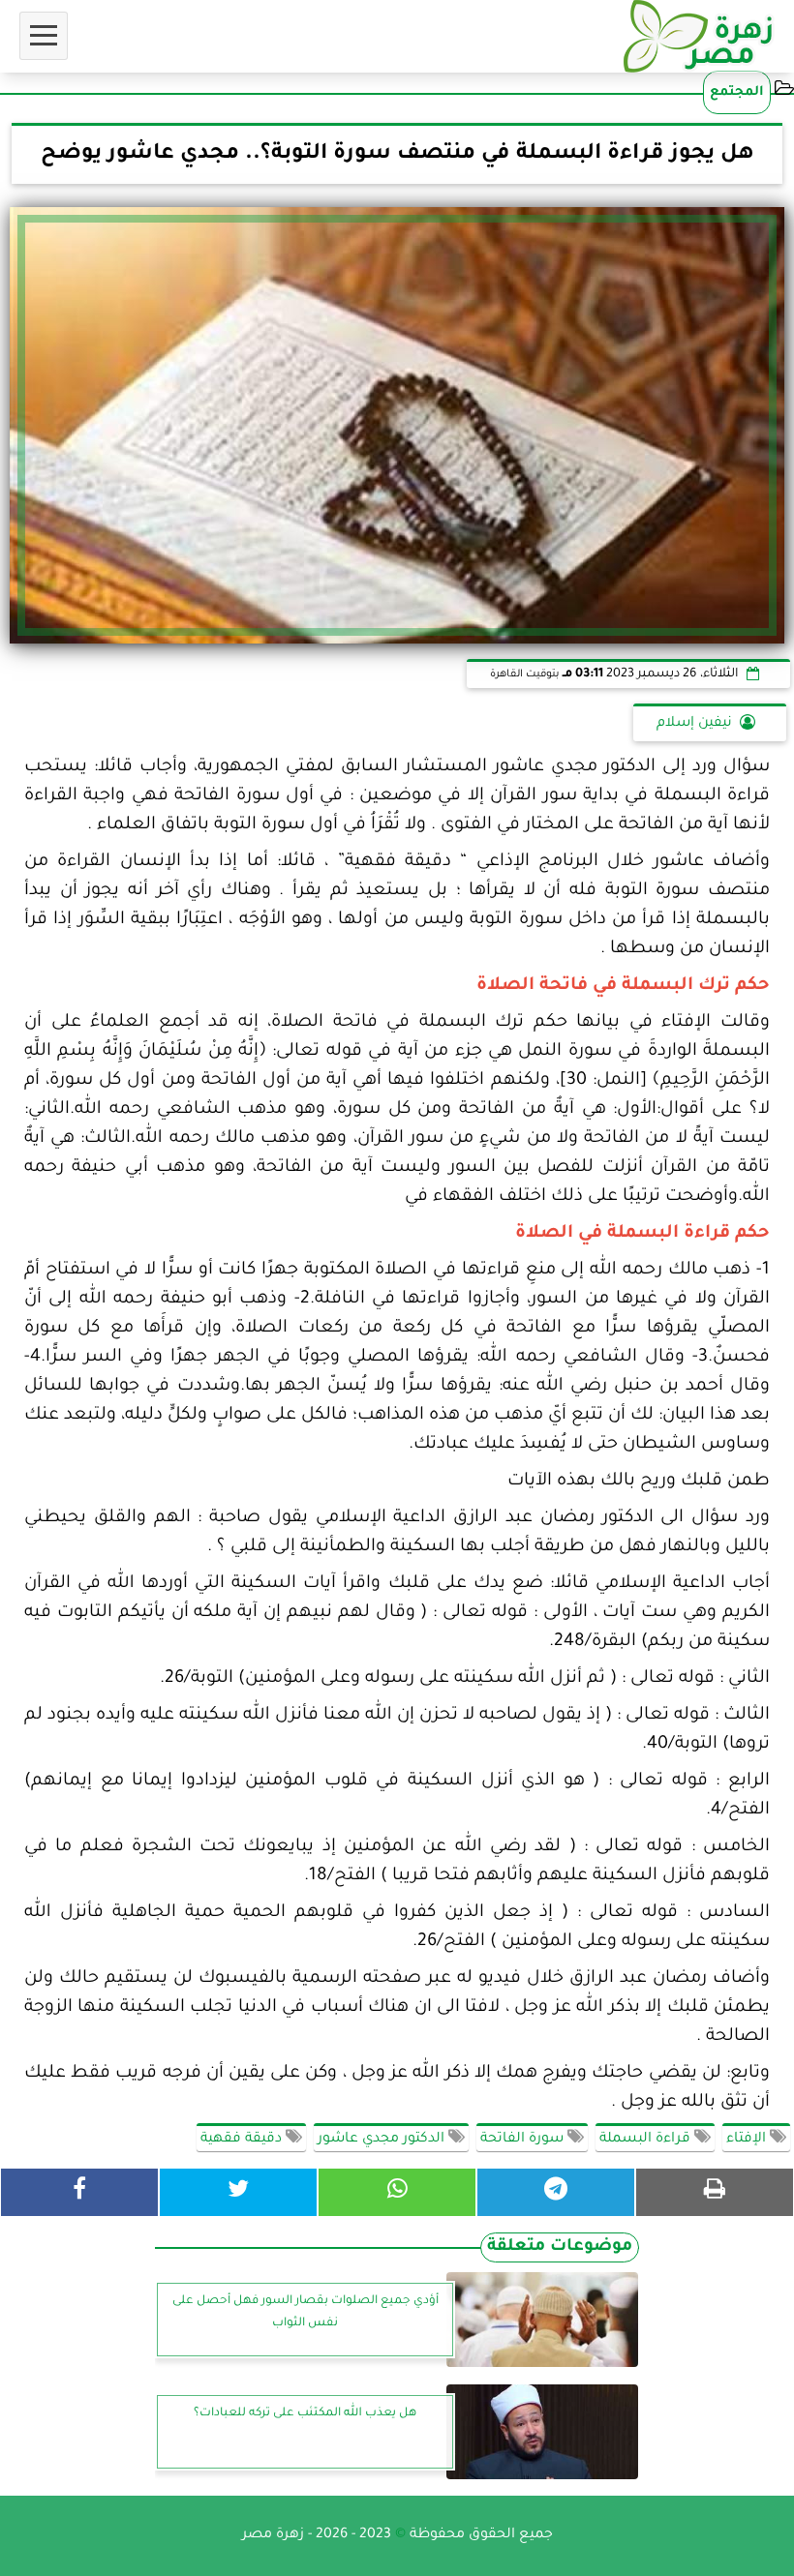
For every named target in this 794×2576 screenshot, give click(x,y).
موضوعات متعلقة (560, 2247)
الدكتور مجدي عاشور (383, 2140)
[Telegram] (556, 2192)
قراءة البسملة (647, 2140)
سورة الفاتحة (524, 2140)
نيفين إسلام (694, 724)
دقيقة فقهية (243, 2140)
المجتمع (737, 92)
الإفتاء (748, 2140)
